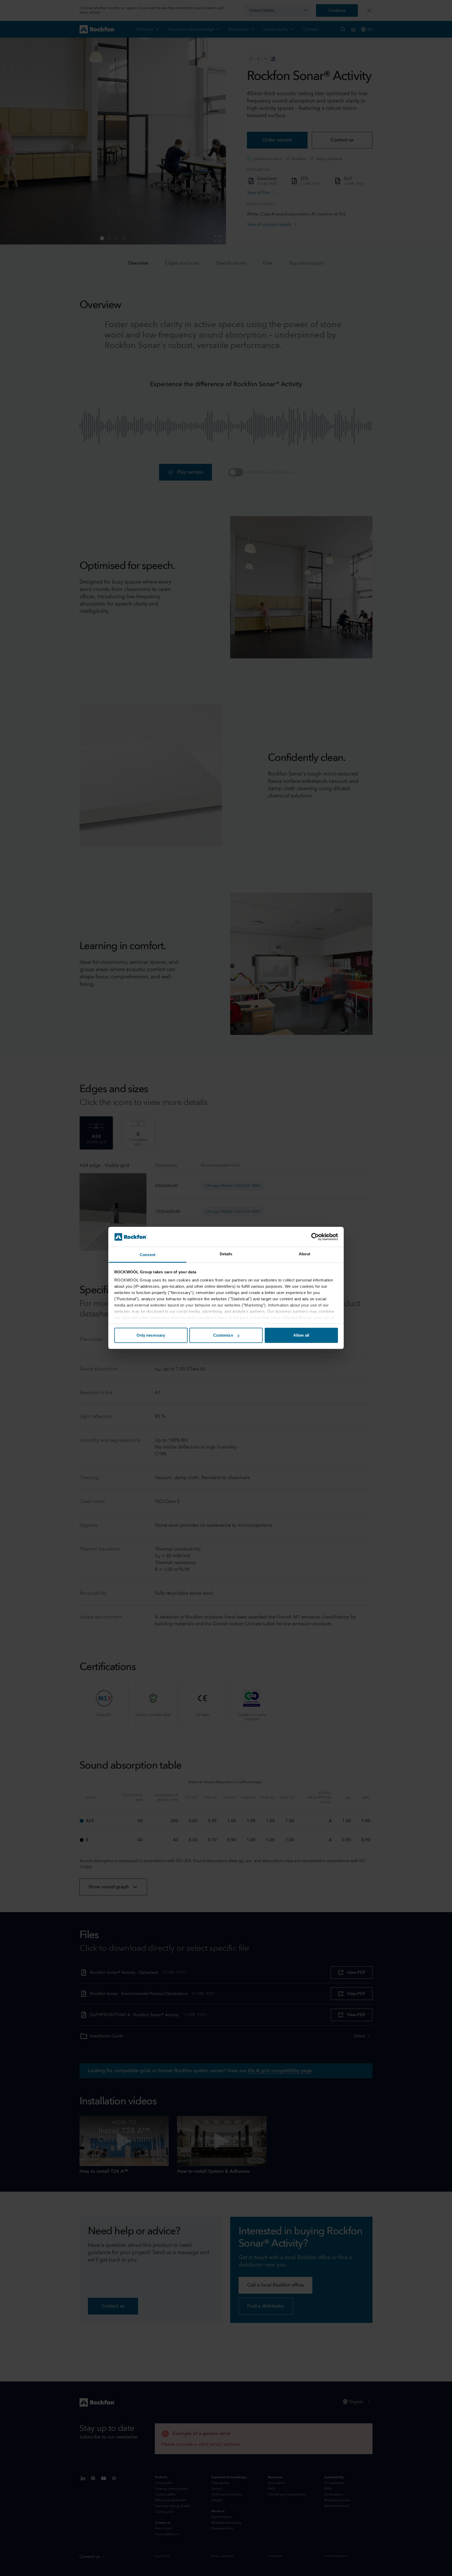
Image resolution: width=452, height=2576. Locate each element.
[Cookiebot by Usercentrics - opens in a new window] (315, 1237)
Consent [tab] (148, 1255)
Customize (223, 1335)
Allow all (301, 1335)
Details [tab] (226, 1254)
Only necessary (151, 1335)
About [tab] (304, 1254)
